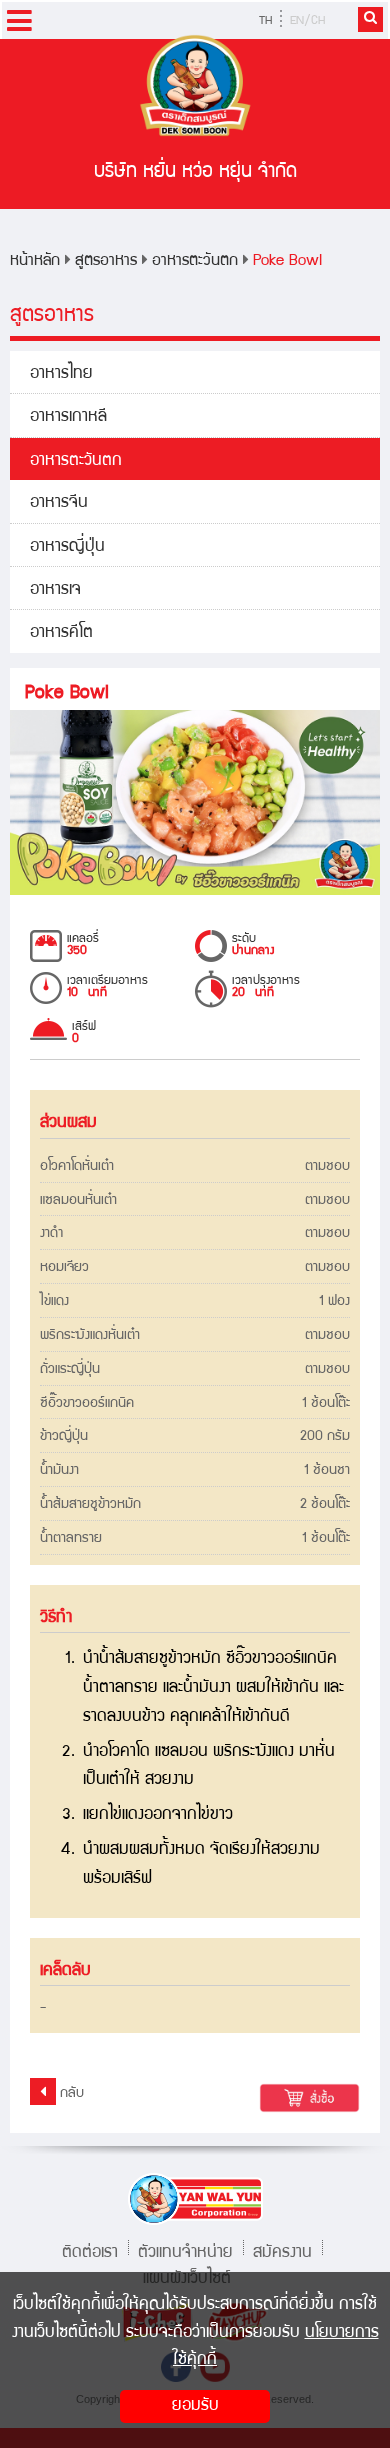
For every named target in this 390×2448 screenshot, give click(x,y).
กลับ (70, 2094)
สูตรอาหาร (106, 261)
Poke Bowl (287, 261)
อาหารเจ (55, 590)
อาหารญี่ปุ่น (67, 547)
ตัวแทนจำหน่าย (185, 2250)
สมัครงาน (282, 2250)
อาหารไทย (61, 374)
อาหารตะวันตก (195, 261)
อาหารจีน (59, 503)
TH (265, 21)
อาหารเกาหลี (68, 417)
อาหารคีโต (61, 633)
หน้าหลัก (35, 261)
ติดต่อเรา (90, 2250)
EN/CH (307, 21)
